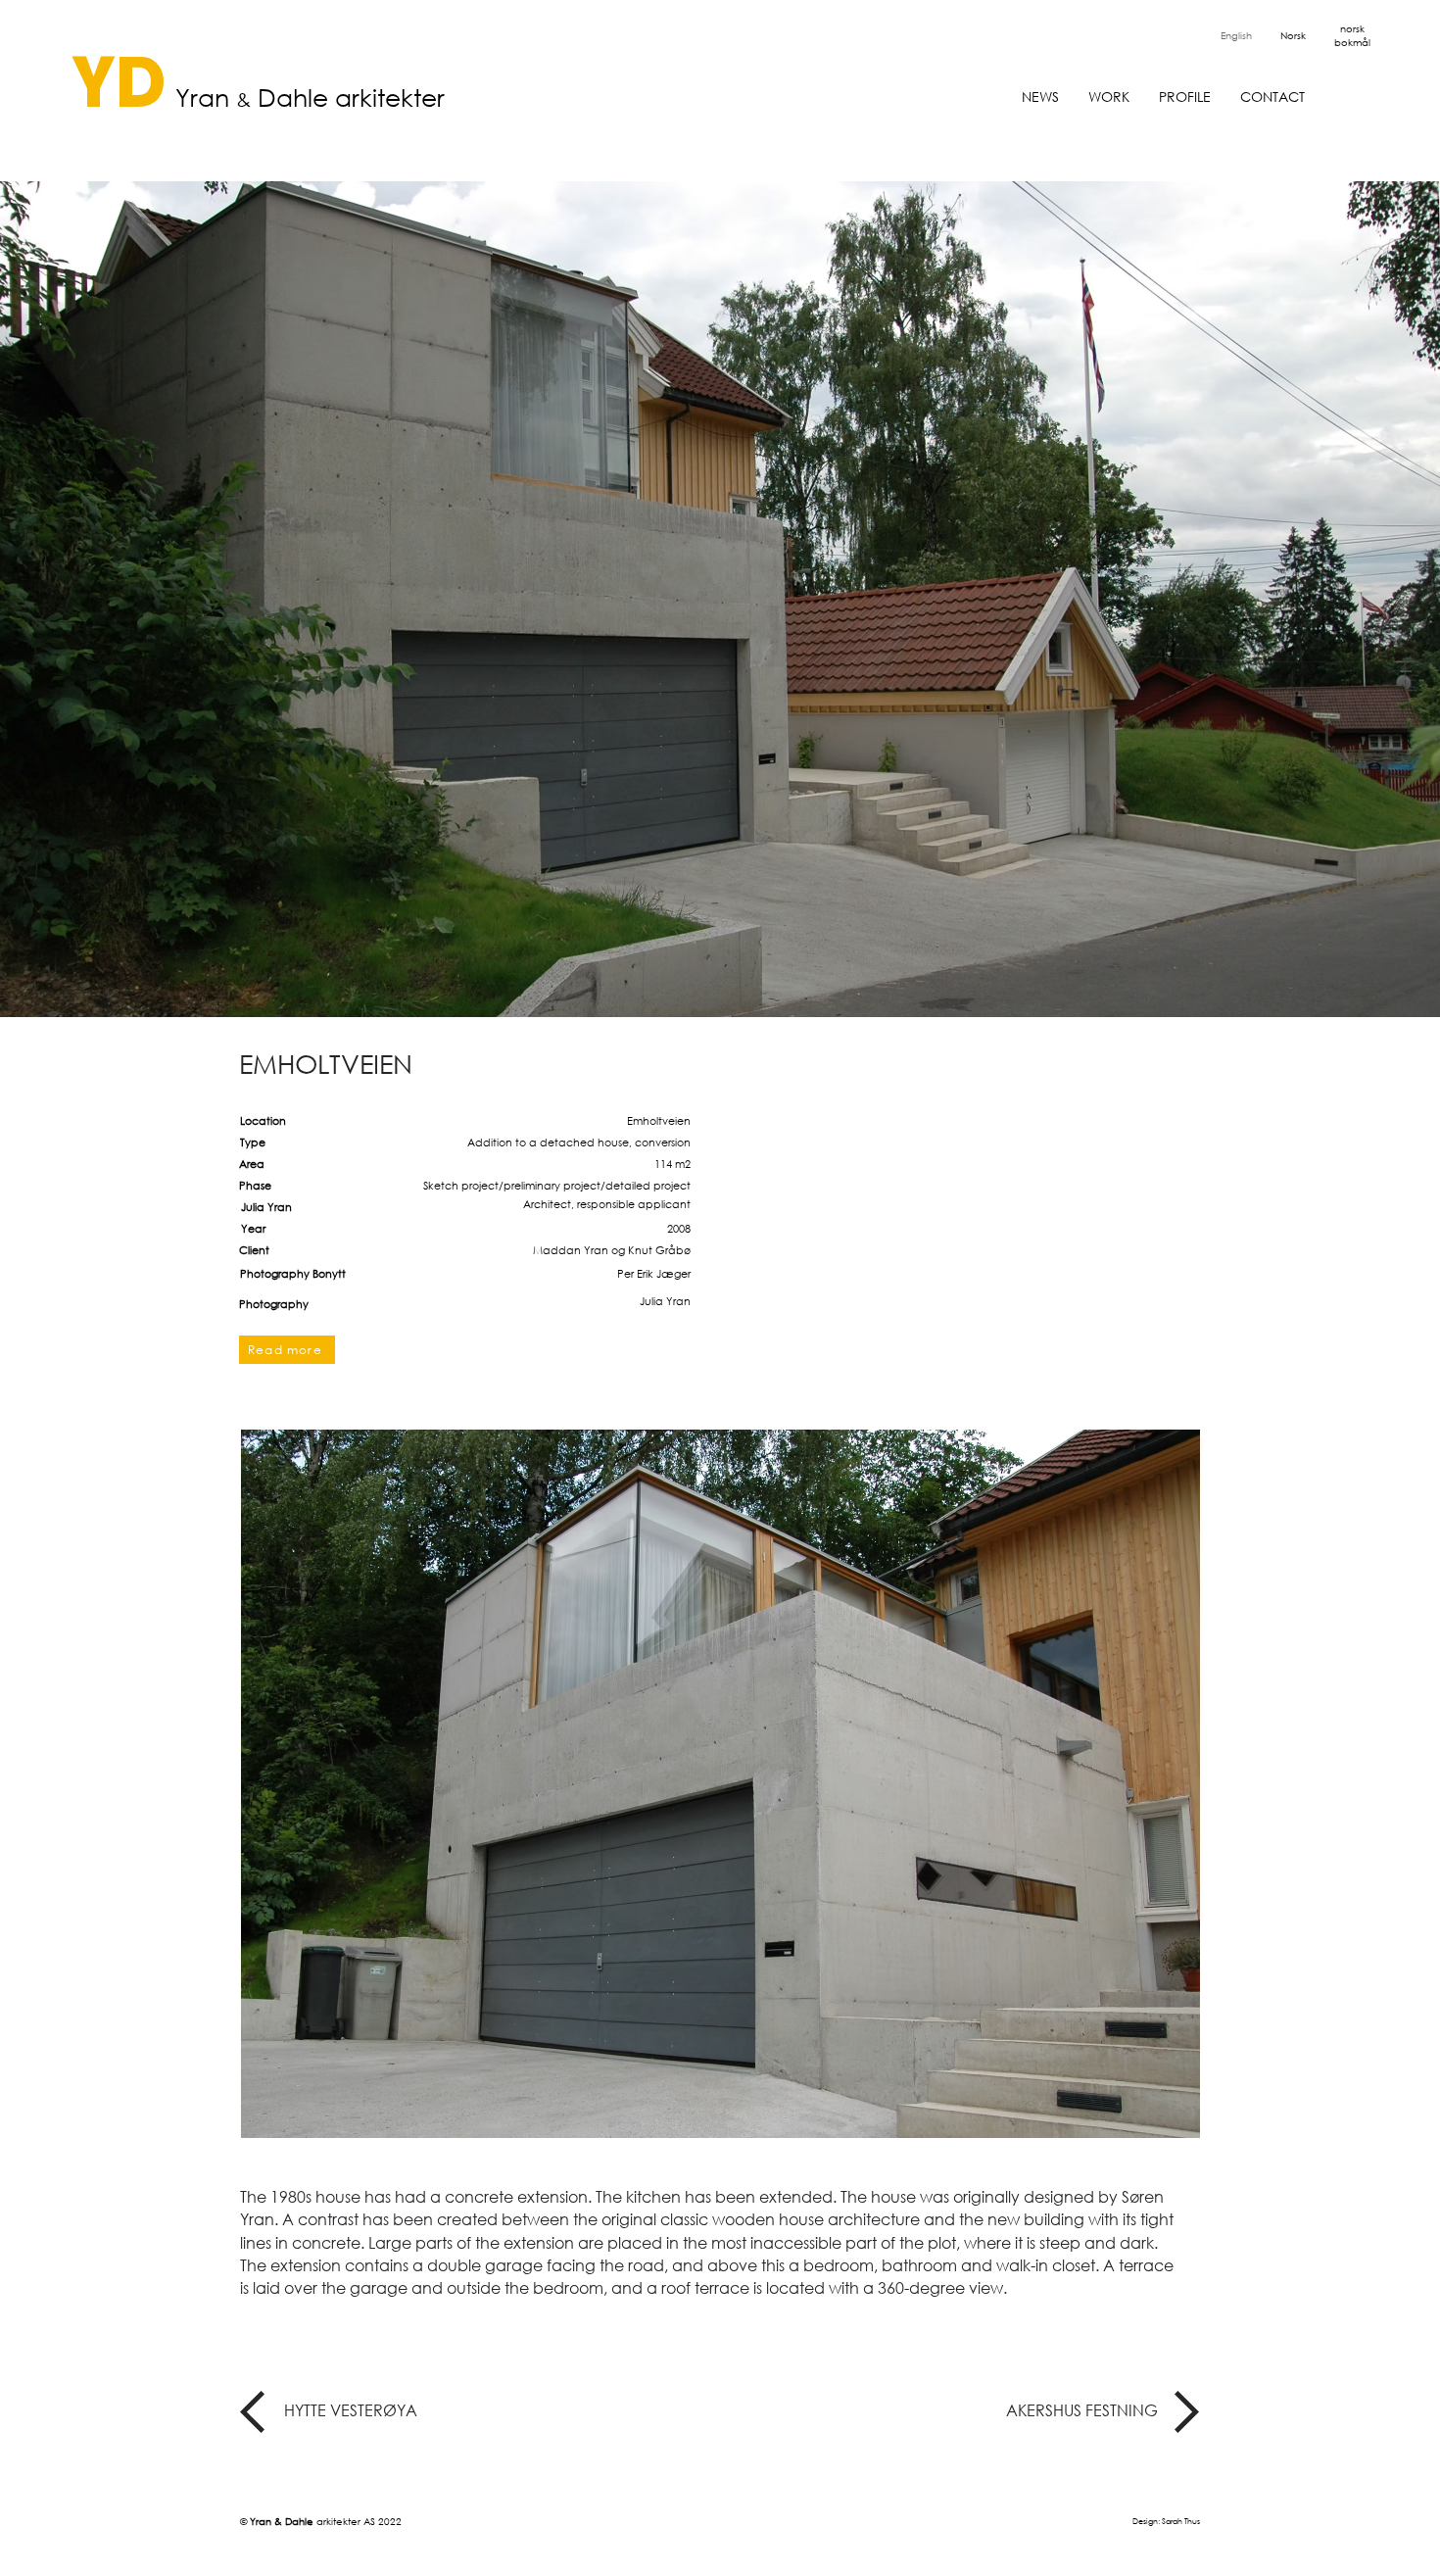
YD (119, 81)
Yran (206, 97)
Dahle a (301, 97)
